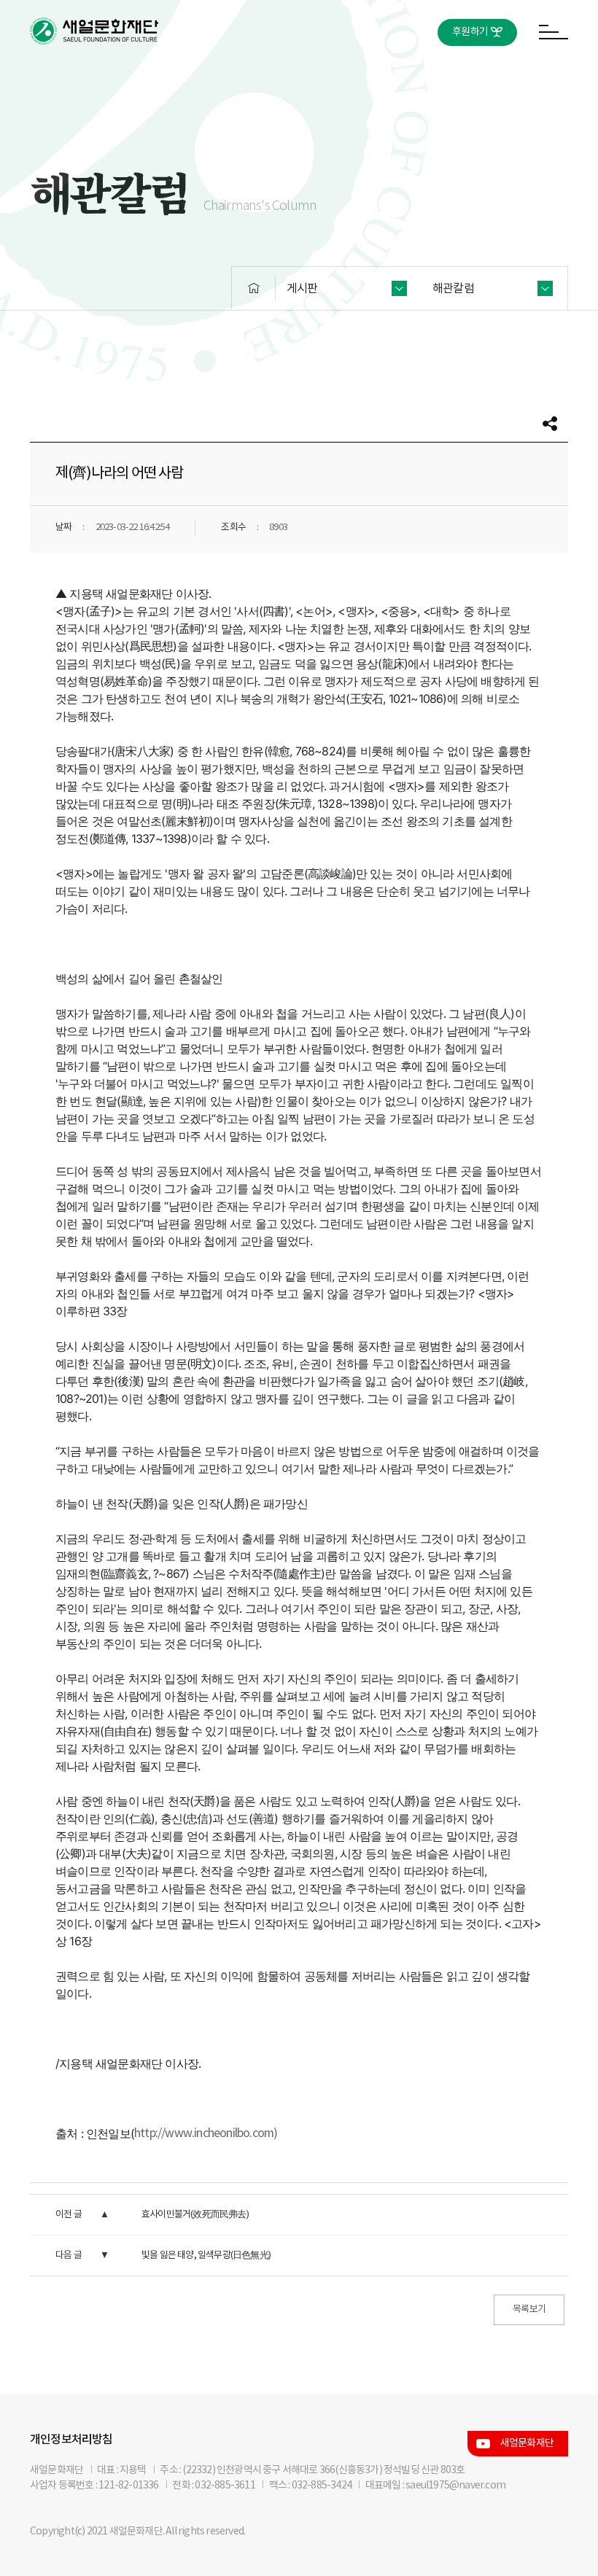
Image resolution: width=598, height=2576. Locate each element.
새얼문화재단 (527, 2443)
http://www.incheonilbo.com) (206, 2133)
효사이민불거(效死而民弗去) (195, 2215)
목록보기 (529, 2310)
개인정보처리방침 (71, 2440)
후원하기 (470, 32)
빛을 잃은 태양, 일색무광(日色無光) (206, 2256)
